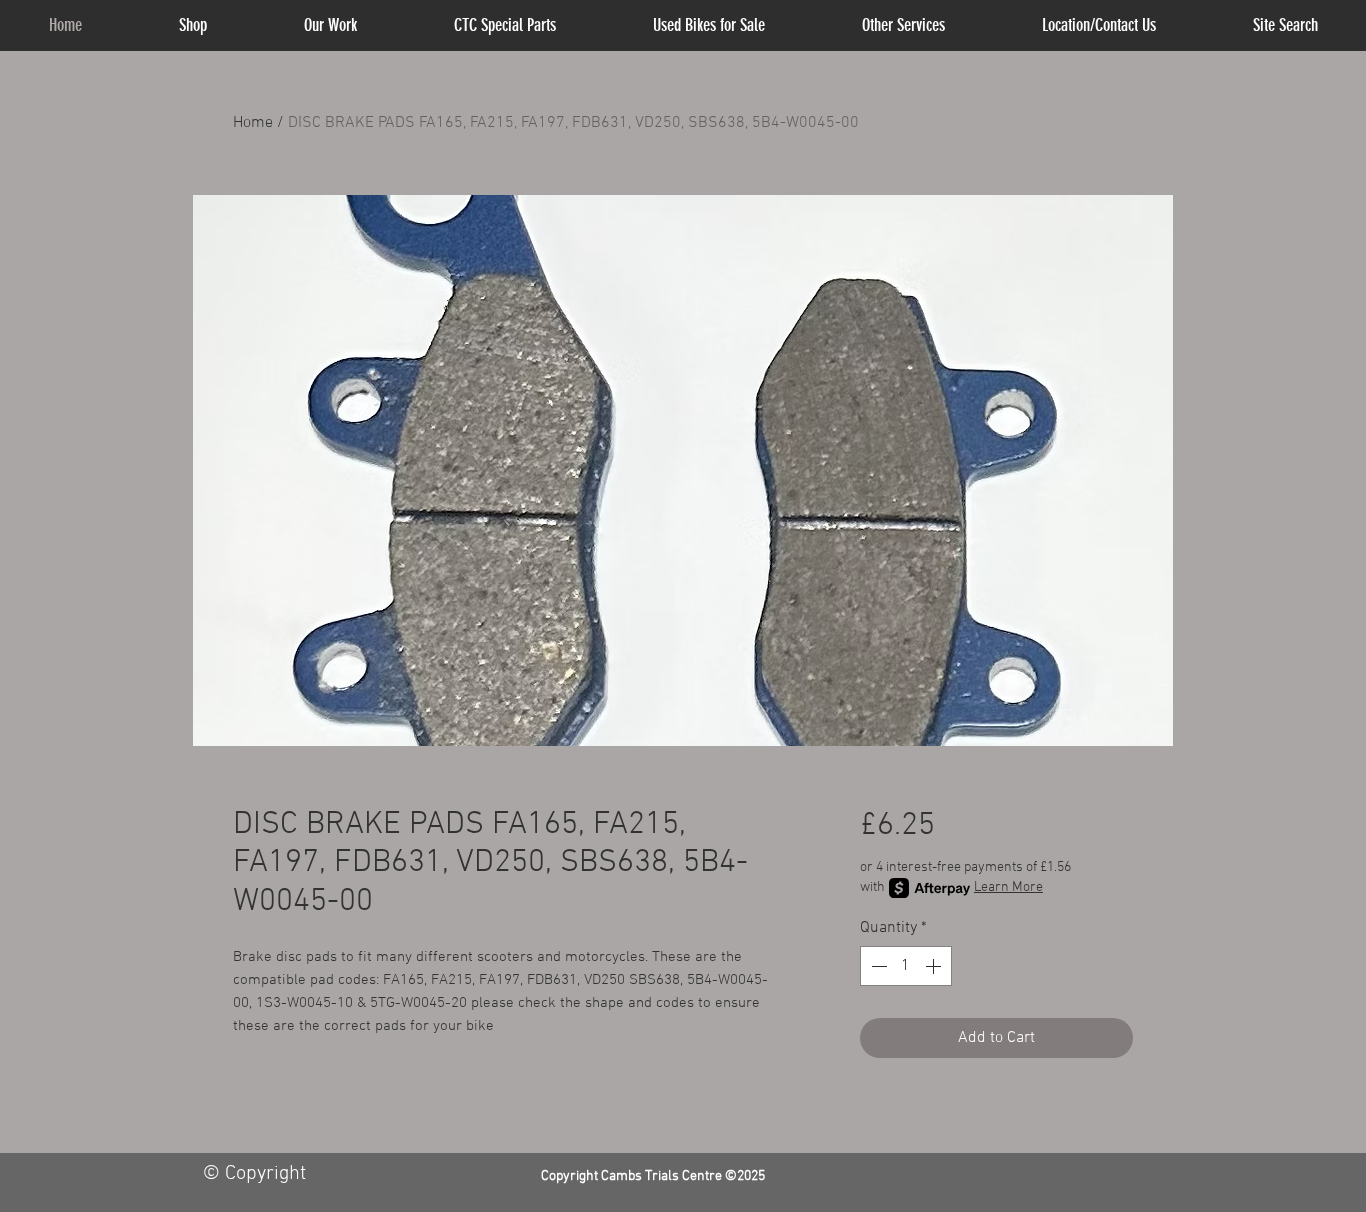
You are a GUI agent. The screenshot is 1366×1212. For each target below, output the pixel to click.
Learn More (1008, 887)
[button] (904, 25)
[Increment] (935, 966)
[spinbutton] (906, 966)
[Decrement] (877, 966)
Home (253, 123)
